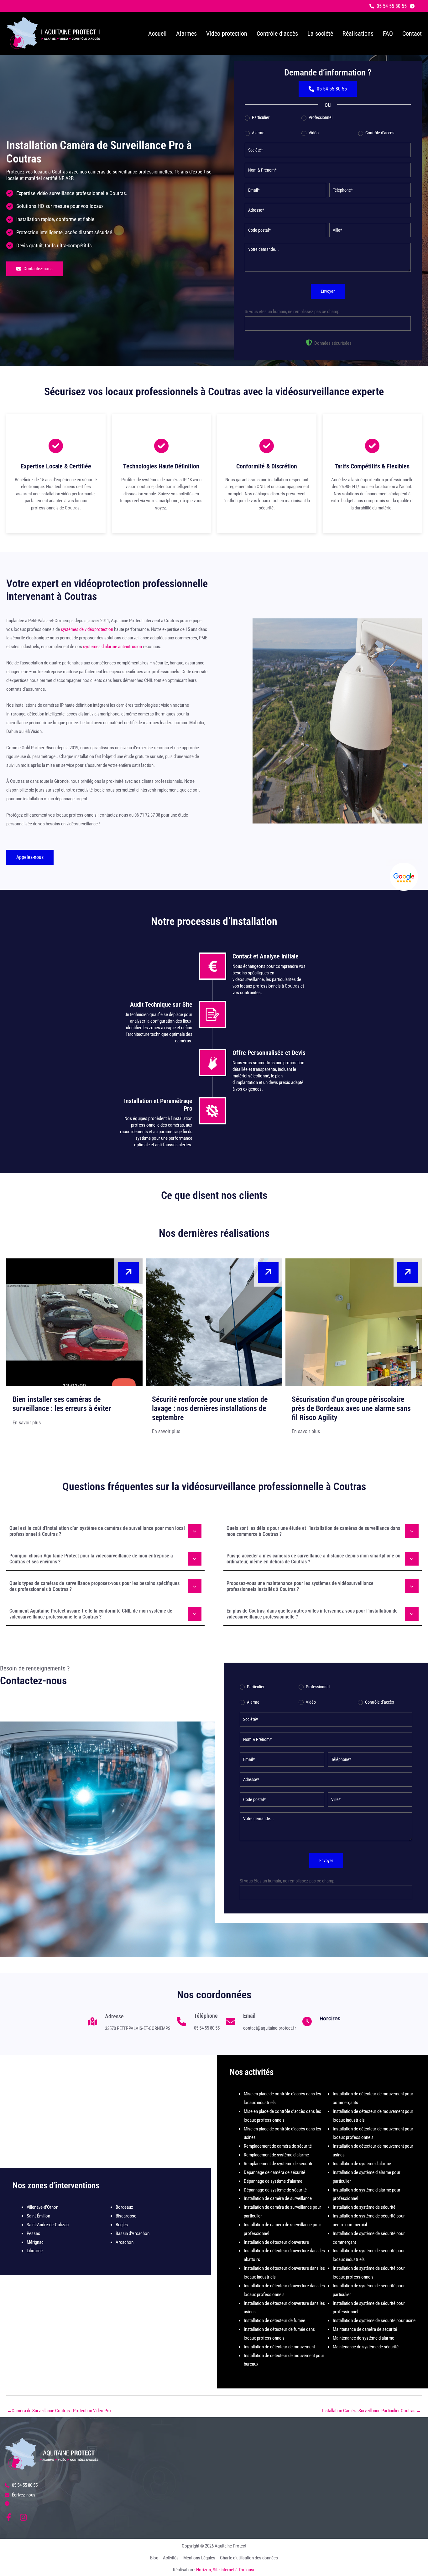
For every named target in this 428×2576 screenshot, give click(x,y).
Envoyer (328, 291)
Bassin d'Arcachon (133, 2233)
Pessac (33, 2233)
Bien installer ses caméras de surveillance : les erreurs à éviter (62, 1404)
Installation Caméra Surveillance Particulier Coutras (372, 2411)
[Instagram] (23, 2517)
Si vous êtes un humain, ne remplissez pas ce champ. (293, 312)
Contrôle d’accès (379, 133)
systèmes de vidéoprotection (87, 629)
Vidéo (313, 133)
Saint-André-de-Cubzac (48, 2225)
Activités (171, 2558)
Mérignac (35, 2242)
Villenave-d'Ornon (42, 2207)
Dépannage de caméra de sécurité (274, 2172)
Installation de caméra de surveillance (278, 2198)
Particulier (260, 117)
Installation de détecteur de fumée (274, 2320)
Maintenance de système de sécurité (366, 2347)
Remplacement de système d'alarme (276, 2155)
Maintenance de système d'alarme (363, 2338)
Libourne (35, 2251)
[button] (388, 6)
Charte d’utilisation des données (249, 2558)
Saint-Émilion (38, 2216)
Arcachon (125, 2242)
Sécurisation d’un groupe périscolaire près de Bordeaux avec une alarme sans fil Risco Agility (351, 1408)
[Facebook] (9, 2517)
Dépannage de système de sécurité (275, 2190)
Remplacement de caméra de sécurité (278, 2146)
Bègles (122, 2225)
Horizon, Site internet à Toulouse (226, 2570)
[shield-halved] (309, 343)
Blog (154, 2558)
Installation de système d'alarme (362, 2164)
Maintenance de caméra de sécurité (365, 2329)
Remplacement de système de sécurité (279, 2164)
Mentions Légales (199, 2558)
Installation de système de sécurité (364, 2207)
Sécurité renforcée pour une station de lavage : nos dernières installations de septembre (210, 1408)
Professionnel (320, 117)
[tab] (105, 1531)
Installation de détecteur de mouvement (279, 2347)
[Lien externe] (404, 877)
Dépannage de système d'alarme (273, 2181)
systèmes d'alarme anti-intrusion (112, 647)
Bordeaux (124, 2207)
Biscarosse (126, 2216)
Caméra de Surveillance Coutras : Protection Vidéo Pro (59, 2411)
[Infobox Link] (129, 2025)
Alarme (258, 133)
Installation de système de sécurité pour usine (374, 2320)
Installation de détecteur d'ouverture (276, 2242)
